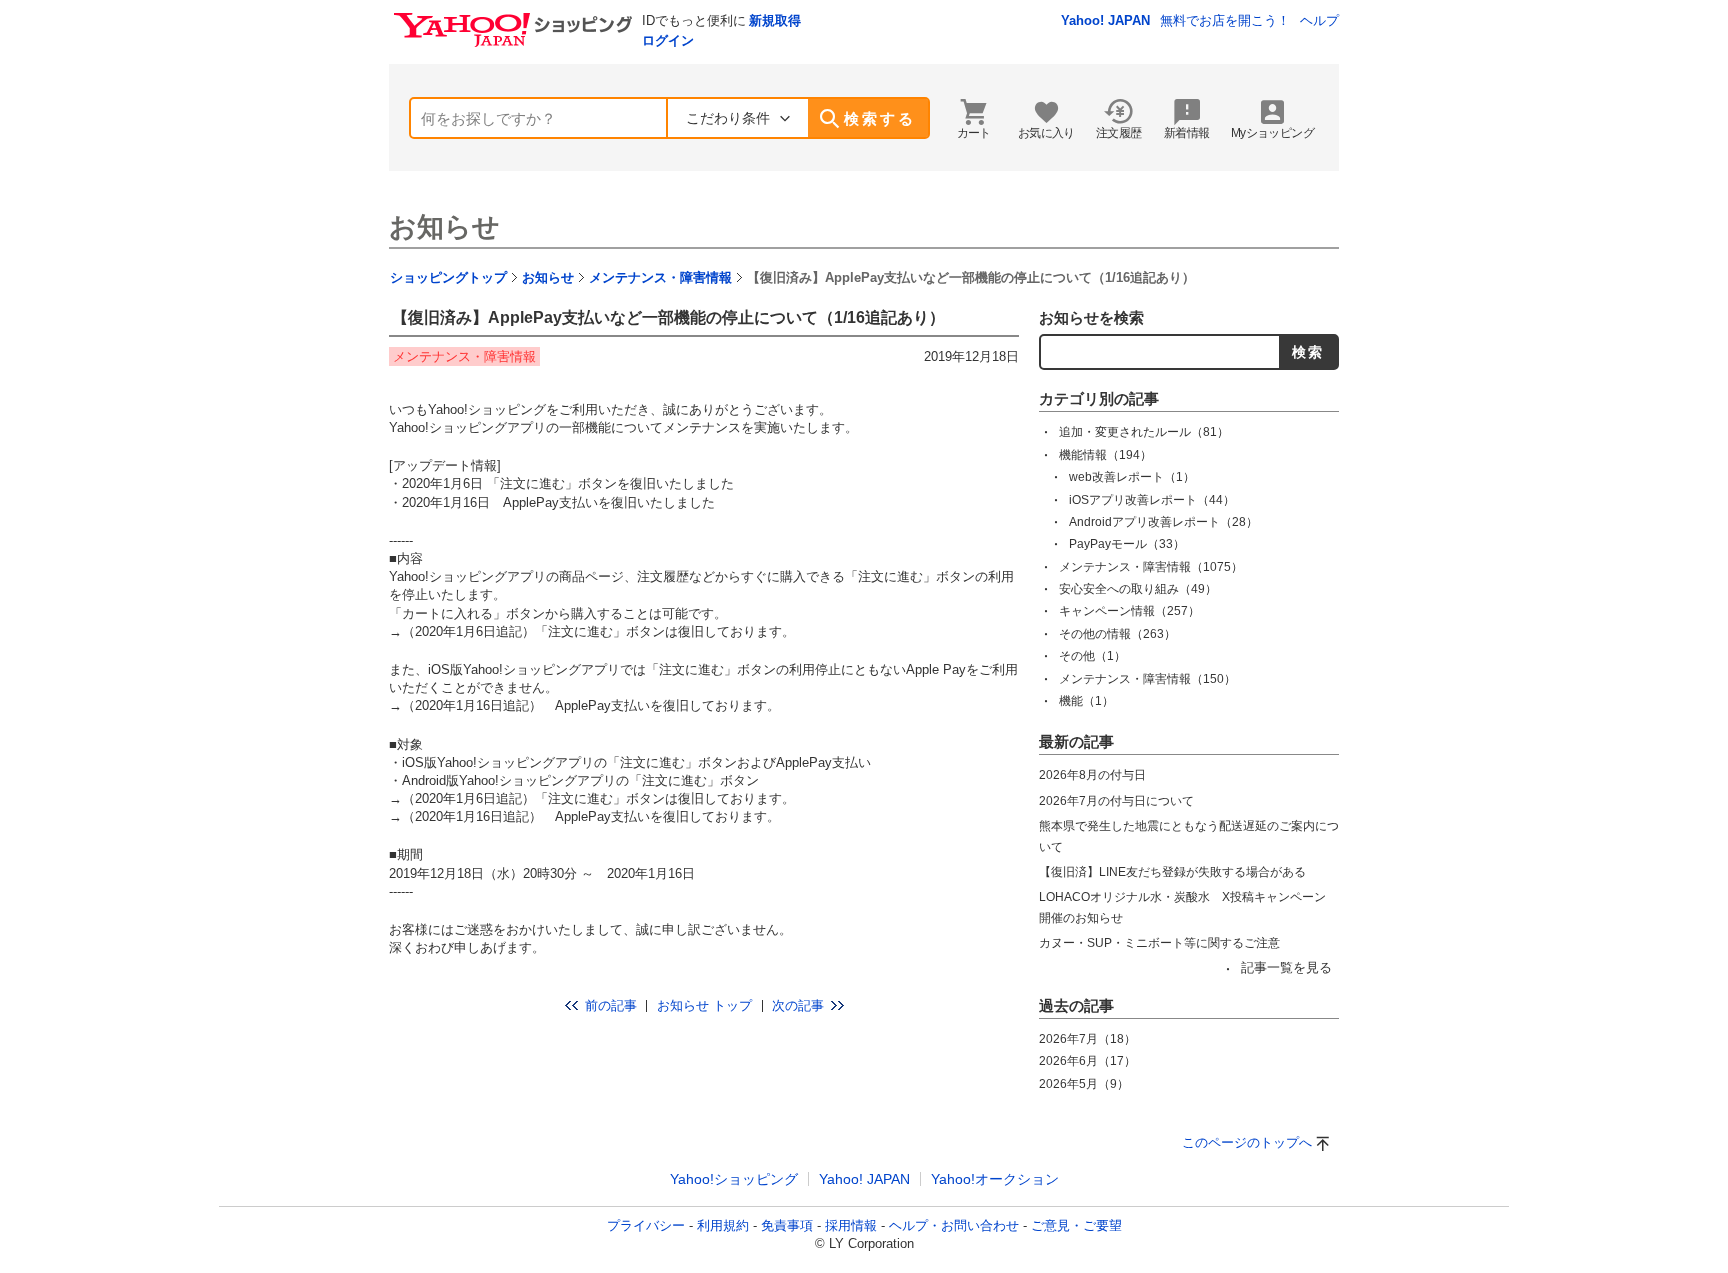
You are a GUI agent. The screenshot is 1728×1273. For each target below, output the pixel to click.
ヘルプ (1319, 20)
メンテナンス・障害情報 (660, 277)
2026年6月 (1087, 1061)
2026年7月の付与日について (1116, 801)
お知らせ (444, 227)
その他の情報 (1117, 634)
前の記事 (611, 1005)
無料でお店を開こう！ (1225, 20)
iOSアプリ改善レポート (1152, 500)
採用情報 (851, 1225)
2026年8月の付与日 (1092, 775)
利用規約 (723, 1225)
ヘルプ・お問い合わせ (954, 1225)
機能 (1086, 701)
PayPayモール (1127, 544)
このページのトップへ (1247, 1142)
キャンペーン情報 (1129, 611)
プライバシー (646, 1225)
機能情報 (1105, 455)
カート (974, 133)
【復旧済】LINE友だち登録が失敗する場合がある (1172, 872)
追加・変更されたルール (1144, 432)
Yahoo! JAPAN (1105, 20)
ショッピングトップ (448, 277)
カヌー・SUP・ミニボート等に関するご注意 (1159, 943)
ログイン (668, 40)
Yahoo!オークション (995, 1179)
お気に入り (1046, 133)
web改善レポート (1132, 477)
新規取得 (775, 20)
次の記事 (798, 1005)
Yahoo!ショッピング (734, 1179)
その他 (1092, 656)
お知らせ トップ (704, 1005)
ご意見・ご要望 (1076, 1225)
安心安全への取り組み (1138, 589)
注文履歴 (1119, 133)
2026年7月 (1087, 1039)
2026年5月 (1084, 1084)
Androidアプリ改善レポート (1163, 522)
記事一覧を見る (1286, 967)
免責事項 (787, 1225)
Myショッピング (1272, 133)
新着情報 (1187, 133)
